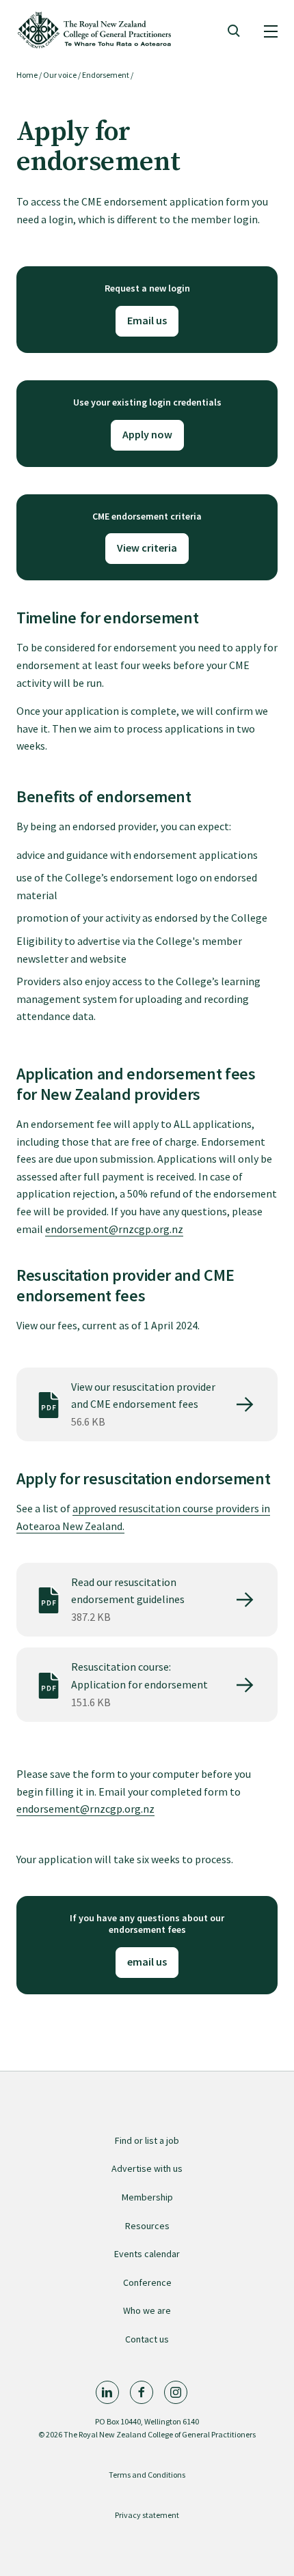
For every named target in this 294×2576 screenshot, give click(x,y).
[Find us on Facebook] (142, 2392)
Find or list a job (147, 2140)
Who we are (147, 2310)
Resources (147, 2226)
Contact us (147, 2339)
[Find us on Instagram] (176, 2392)
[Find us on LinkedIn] (107, 2392)
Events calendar (147, 2254)
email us (147, 1962)
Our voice (60, 75)
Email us (147, 320)
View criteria (147, 548)
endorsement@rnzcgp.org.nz (114, 1229)
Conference (147, 2282)
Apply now (147, 434)
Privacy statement (147, 2515)
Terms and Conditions (147, 2475)
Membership (147, 2197)
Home (27, 75)
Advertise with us (147, 2168)
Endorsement (106, 75)
